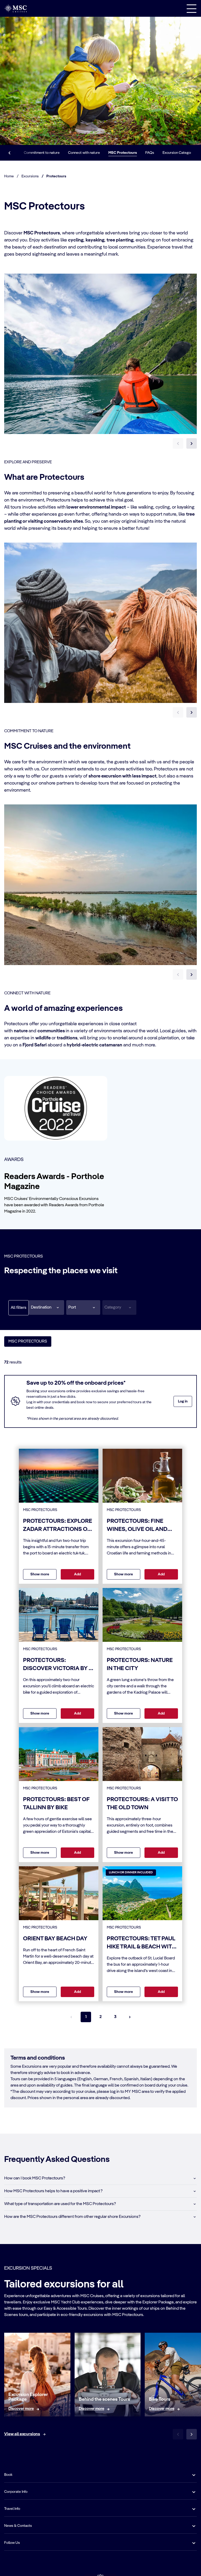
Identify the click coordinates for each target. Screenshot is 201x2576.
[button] (46, 1307)
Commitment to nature (42, 153)
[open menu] (192, 8)
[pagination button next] (130, 2017)
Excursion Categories (180, 153)
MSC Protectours (123, 153)
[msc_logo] (15, 8)
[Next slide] (192, 443)
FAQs (150, 153)
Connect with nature (84, 153)
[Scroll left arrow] (9, 153)
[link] (21, 2409)
